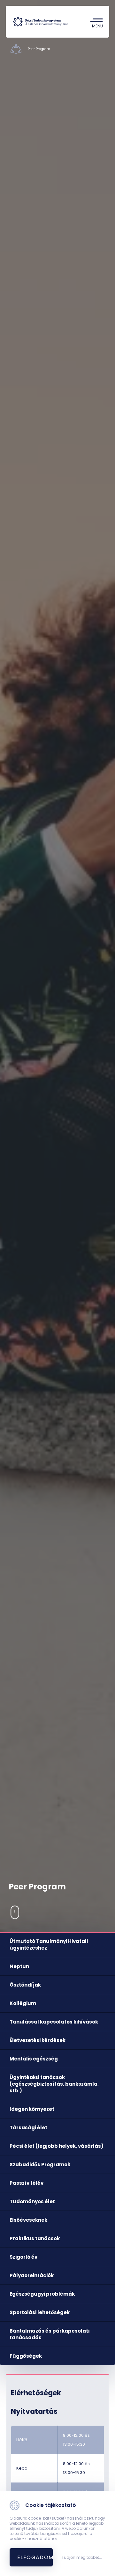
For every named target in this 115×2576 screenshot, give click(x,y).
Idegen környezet (32, 2109)
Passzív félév (27, 2183)
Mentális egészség (34, 2059)
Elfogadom (35, 2557)
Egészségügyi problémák (42, 2294)
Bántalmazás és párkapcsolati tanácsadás (50, 2334)
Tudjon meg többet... (82, 2558)
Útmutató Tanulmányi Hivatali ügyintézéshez (49, 1945)
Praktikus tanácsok (35, 2238)
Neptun (19, 1966)
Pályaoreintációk (32, 2275)
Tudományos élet (32, 2201)
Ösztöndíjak (25, 1985)
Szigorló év (23, 2257)
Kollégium (23, 2003)
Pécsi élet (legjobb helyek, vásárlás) (57, 2146)
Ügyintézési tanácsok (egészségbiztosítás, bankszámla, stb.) (54, 2084)
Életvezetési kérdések (38, 2040)
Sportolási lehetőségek (40, 2312)
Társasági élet (28, 2128)
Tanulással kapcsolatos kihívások (54, 2022)
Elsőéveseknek (28, 2220)
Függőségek (26, 2356)
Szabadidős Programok (40, 2165)
